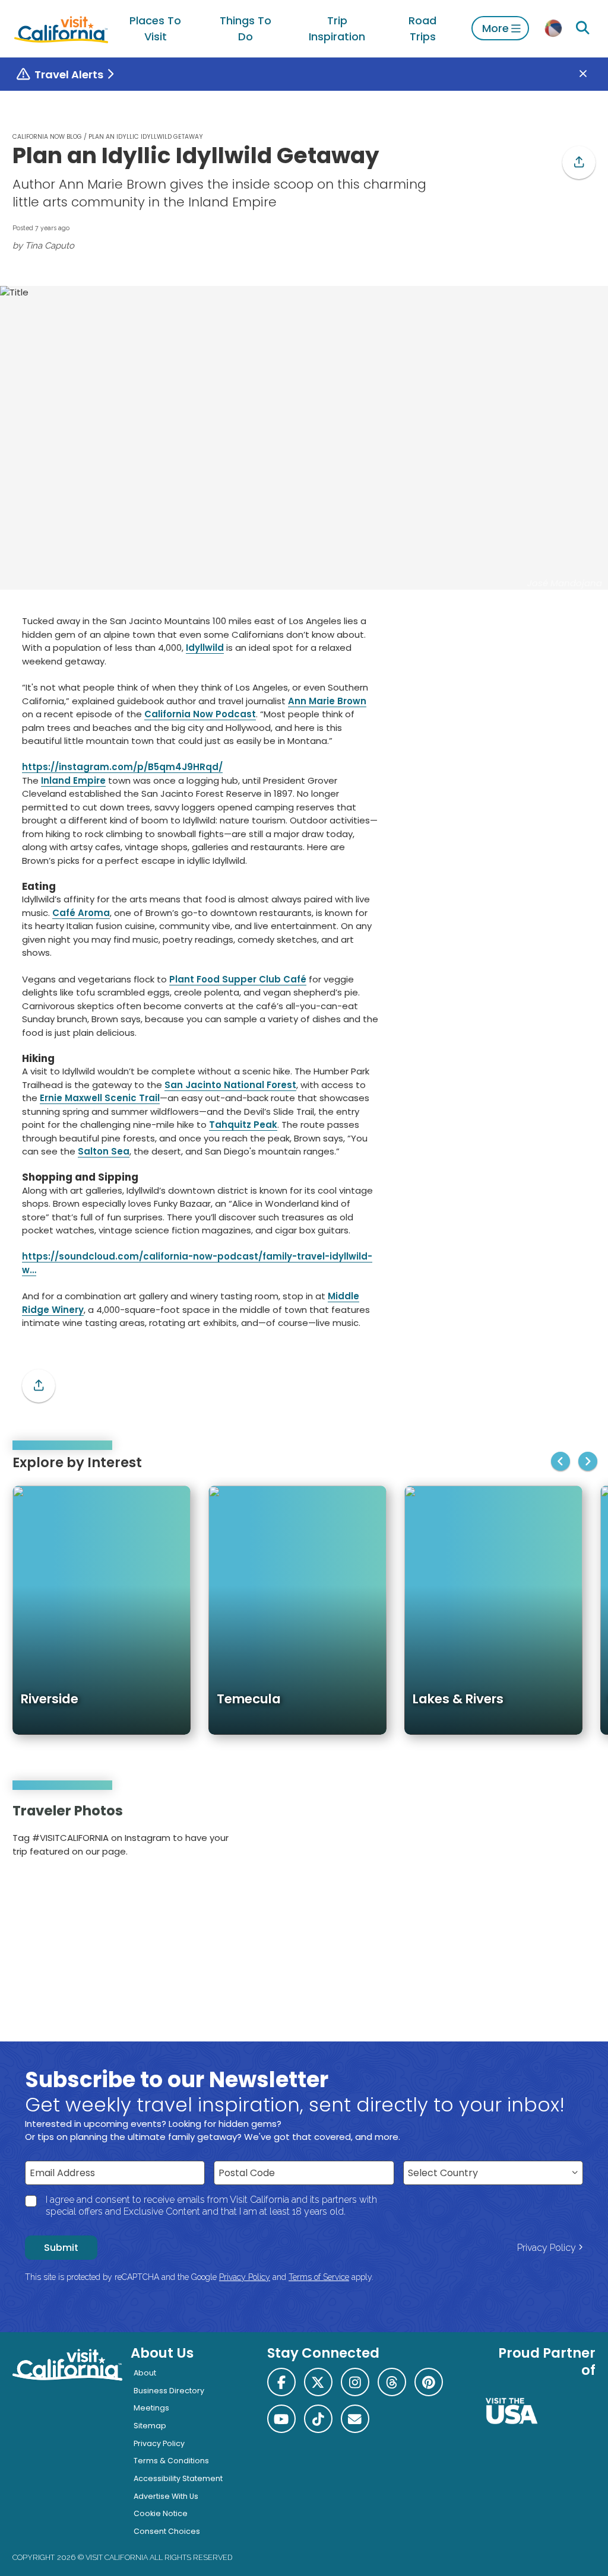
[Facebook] (281, 2382)
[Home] (61, 28)
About (145, 2373)
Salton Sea (104, 1151)
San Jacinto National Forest (230, 1085)
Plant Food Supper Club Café (238, 979)
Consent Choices (167, 2531)
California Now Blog (47, 137)
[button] (579, 163)
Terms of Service (319, 2277)
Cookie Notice (161, 2513)
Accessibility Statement (178, 2478)
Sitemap (150, 2426)
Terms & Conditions (171, 2461)
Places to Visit (155, 28)
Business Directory (169, 2391)
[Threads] (392, 2382)
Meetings (151, 2408)
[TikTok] (318, 2419)
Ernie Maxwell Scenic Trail (100, 1098)
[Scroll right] (588, 1461)
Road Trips (422, 28)
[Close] (592, 74)
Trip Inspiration (337, 28)
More (495, 28)
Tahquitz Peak (243, 1125)
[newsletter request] (355, 2419)
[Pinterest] (562, 1834)
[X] (318, 2382)
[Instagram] (545, 1834)
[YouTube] (578, 1834)
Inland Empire (73, 780)
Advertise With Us (166, 2496)
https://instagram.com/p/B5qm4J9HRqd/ (122, 767)
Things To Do (246, 28)
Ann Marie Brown (327, 701)
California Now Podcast (200, 714)
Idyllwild (205, 648)
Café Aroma (81, 913)
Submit (61, 2248)
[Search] (582, 28)
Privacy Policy (547, 2248)
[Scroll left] (560, 1461)
